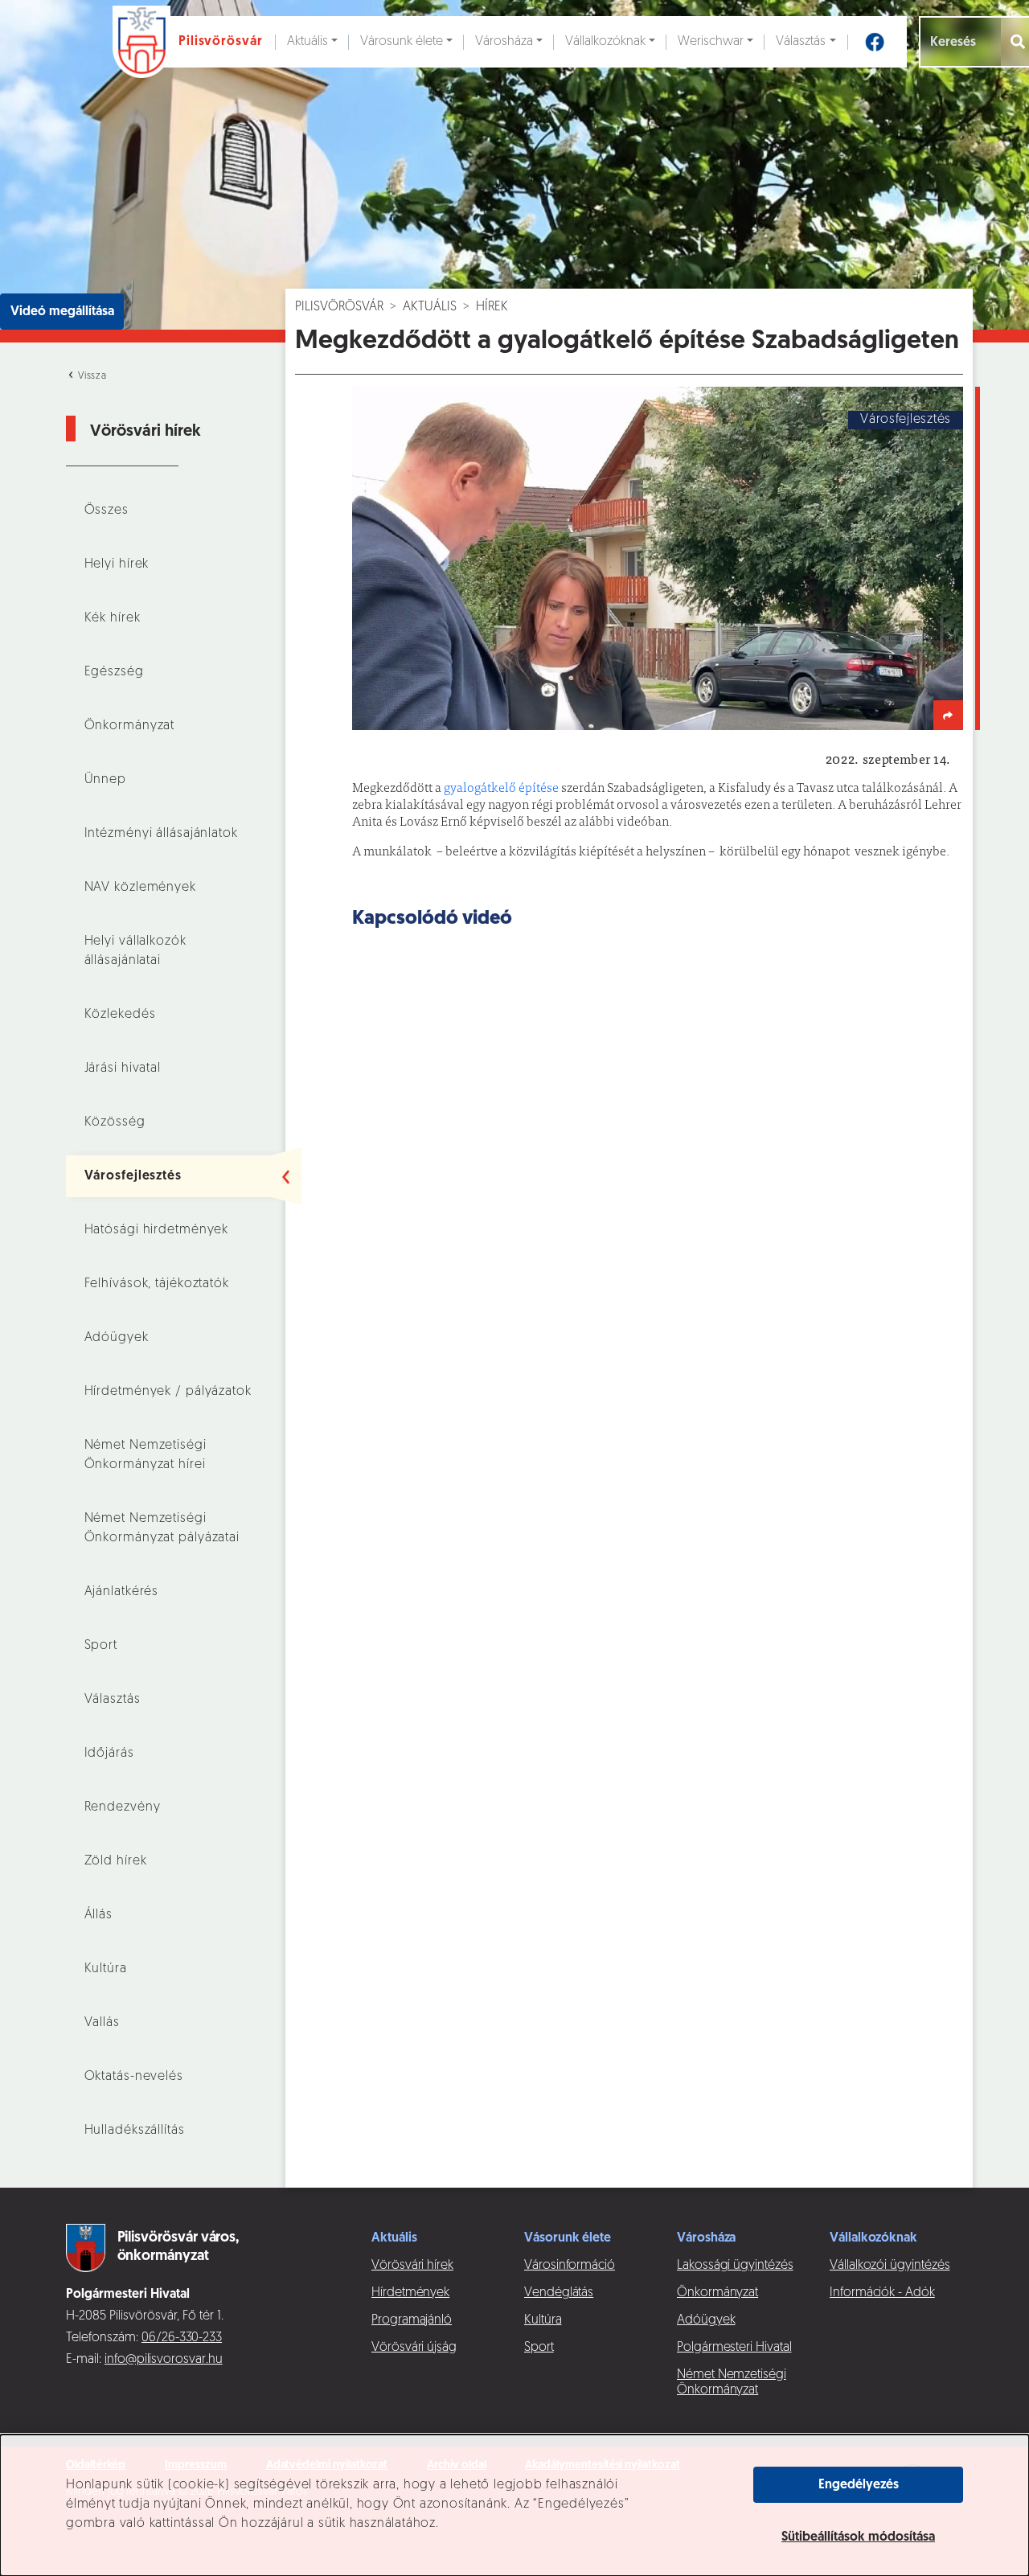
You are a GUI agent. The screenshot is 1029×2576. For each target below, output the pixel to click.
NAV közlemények (140, 888)
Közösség (115, 1122)
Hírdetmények (410, 2293)
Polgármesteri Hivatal (734, 2348)
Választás (801, 42)
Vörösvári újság (414, 2348)
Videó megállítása (62, 312)
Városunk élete (402, 42)
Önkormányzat (130, 726)
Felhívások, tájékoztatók (157, 1284)
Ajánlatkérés (122, 1592)
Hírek (492, 307)
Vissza (91, 376)
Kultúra (106, 1969)
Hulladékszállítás (135, 2131)
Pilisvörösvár (339, 307)
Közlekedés (120, 1015)
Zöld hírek (116, 1861)
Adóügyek (117, 1338)
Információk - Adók (882, 2293)
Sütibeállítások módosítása (858, 2537)
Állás (98, 1915)
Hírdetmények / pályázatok (168, 1392)
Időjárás (109, 1754)
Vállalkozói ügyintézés (890, 2266)
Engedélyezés (859, 2485)
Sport (101, 1646)
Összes (107, 511)
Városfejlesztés (133, 1176)
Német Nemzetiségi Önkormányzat (732, 2383)
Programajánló (412, 2320)
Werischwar (711, 42)
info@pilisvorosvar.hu (164, 2360)
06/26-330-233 (182, 2338)
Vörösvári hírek (412, 2266)
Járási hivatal (123, 1069)
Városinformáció (570, 2266)
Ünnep (105, 780)
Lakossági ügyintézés (735, 2266)
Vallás (102, 2023)
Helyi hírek (117, 564)
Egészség (114, 672)
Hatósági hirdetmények (157, 1230)
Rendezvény (123, 1807)
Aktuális (307, 42)
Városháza (504, 42)
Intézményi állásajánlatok (161, 834)
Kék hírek (113, 618)
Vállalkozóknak (605, 42)
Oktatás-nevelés (134, 2077)
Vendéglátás (559, 2293)
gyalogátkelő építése (501, 789)
